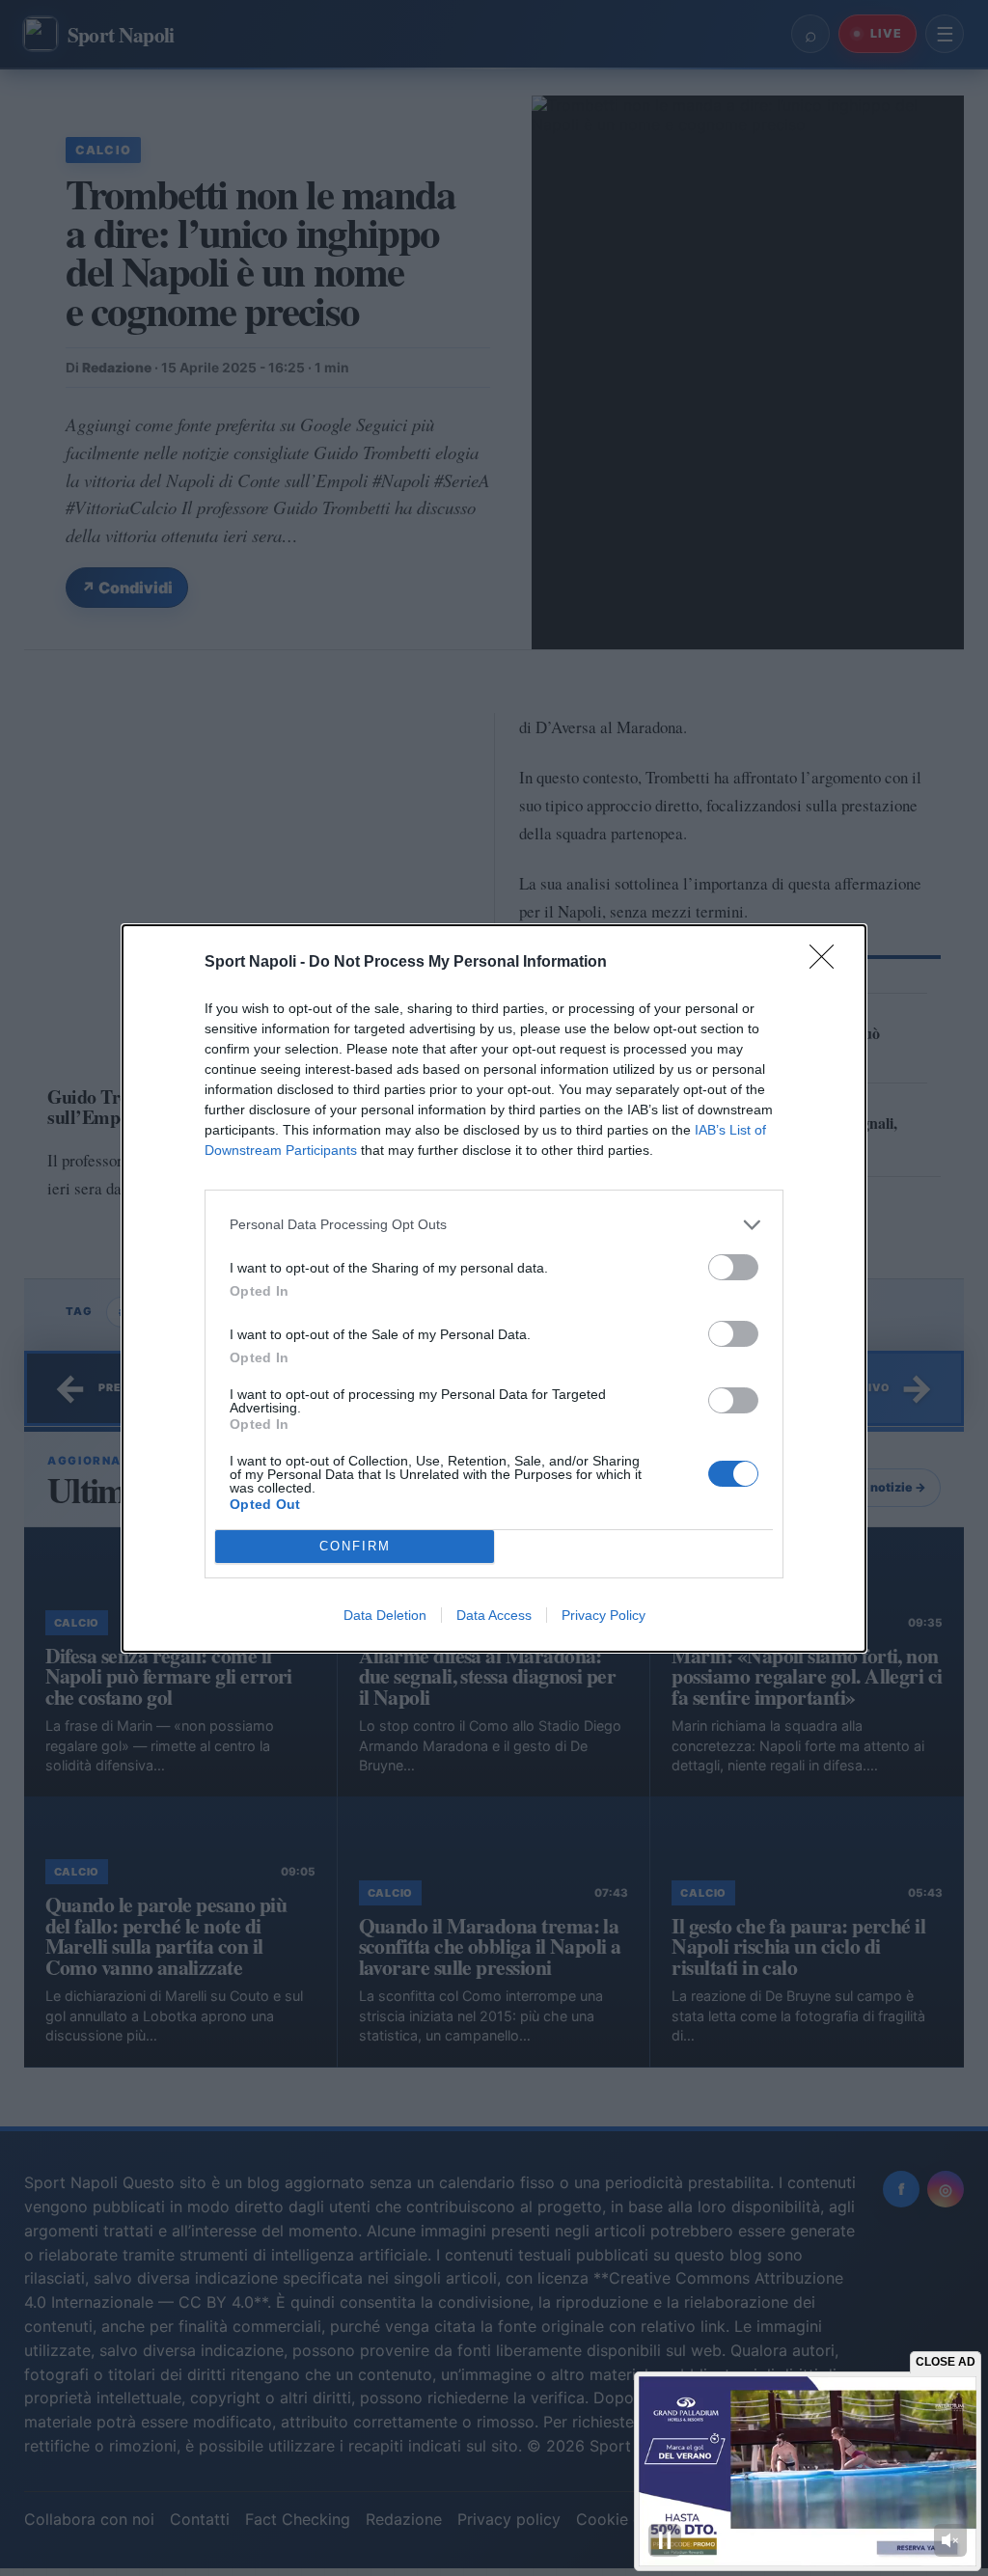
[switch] (733, 1267)
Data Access (494, 1615)
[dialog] (494, 1288)
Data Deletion (385, 1615)
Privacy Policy (604, 1615)
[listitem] (494, 1225)
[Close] (828, 963)
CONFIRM (355, 1546)
